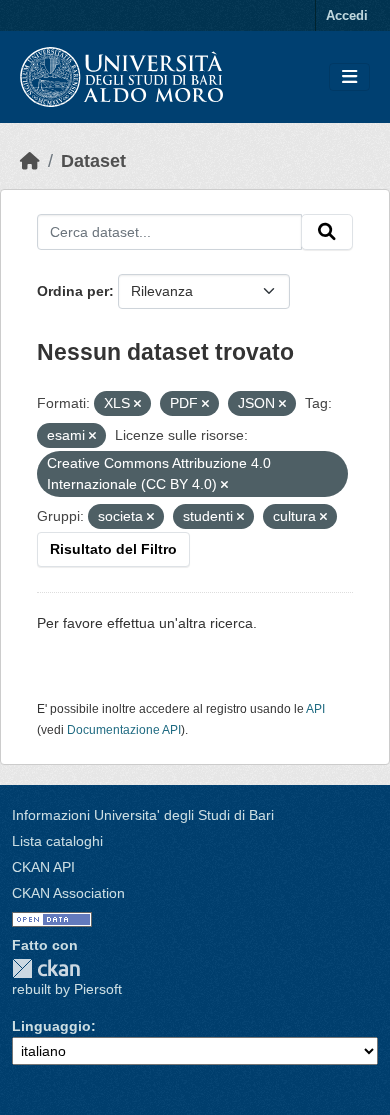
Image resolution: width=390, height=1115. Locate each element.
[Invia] (327, 232)
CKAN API (43, 867)
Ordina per (73, 291)
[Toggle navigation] (349, 77)
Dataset (93, 161)
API (315, 709)
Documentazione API (124, 730)
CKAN (46, 968)
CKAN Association (68, 893)
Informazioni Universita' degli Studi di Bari (143, 815)
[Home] (30, 161)
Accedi (347, 15)
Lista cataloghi (57, 841)
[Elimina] (137, 404)
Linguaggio (51, 1026)
